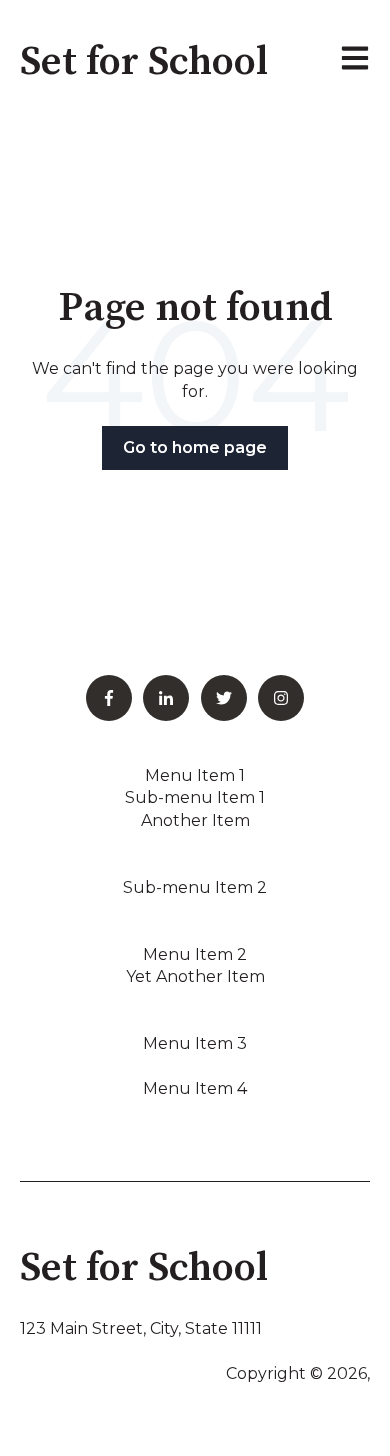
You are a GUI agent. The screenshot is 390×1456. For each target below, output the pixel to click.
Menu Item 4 (195, 1088)
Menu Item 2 (195, 954)
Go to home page (195, 447)
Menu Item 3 (195, 1043)
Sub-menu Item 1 (195, 797)
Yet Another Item (195, 976)
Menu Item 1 (195, 775)
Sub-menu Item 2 (195, 887)
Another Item (195, 820)
